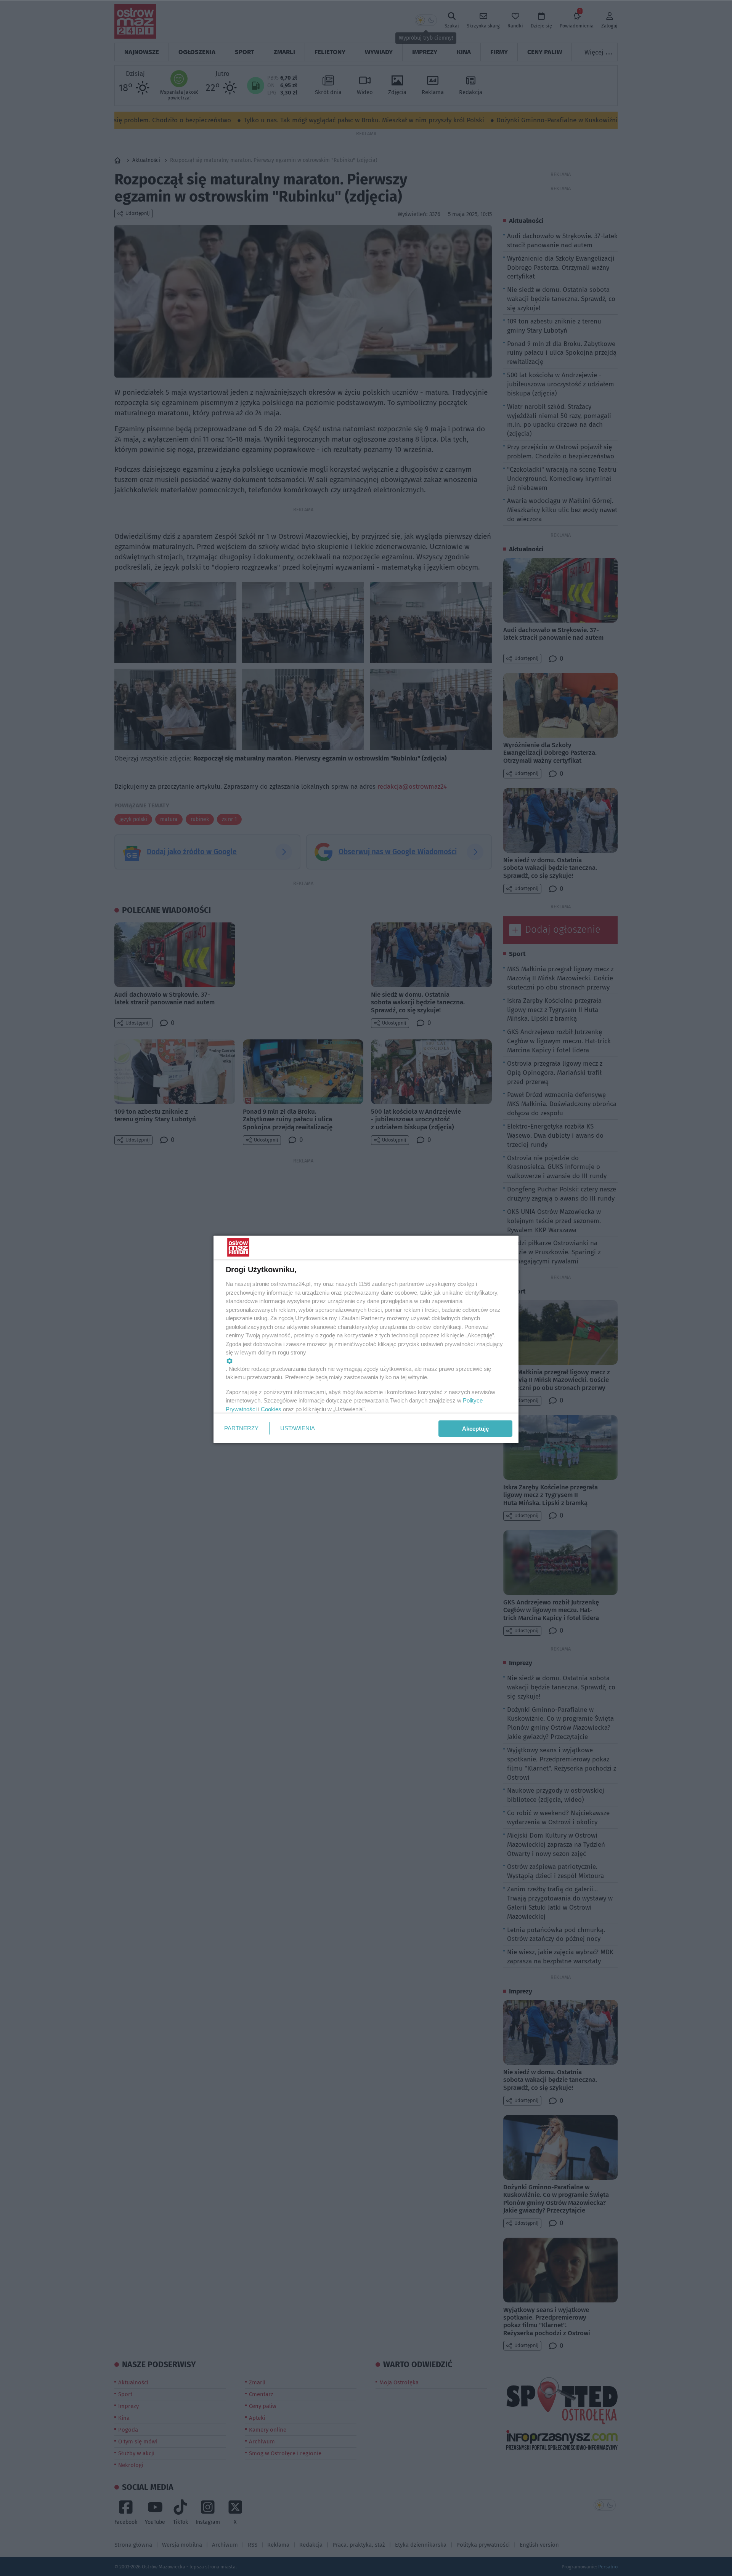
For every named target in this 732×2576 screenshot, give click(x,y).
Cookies (271, 1409)
